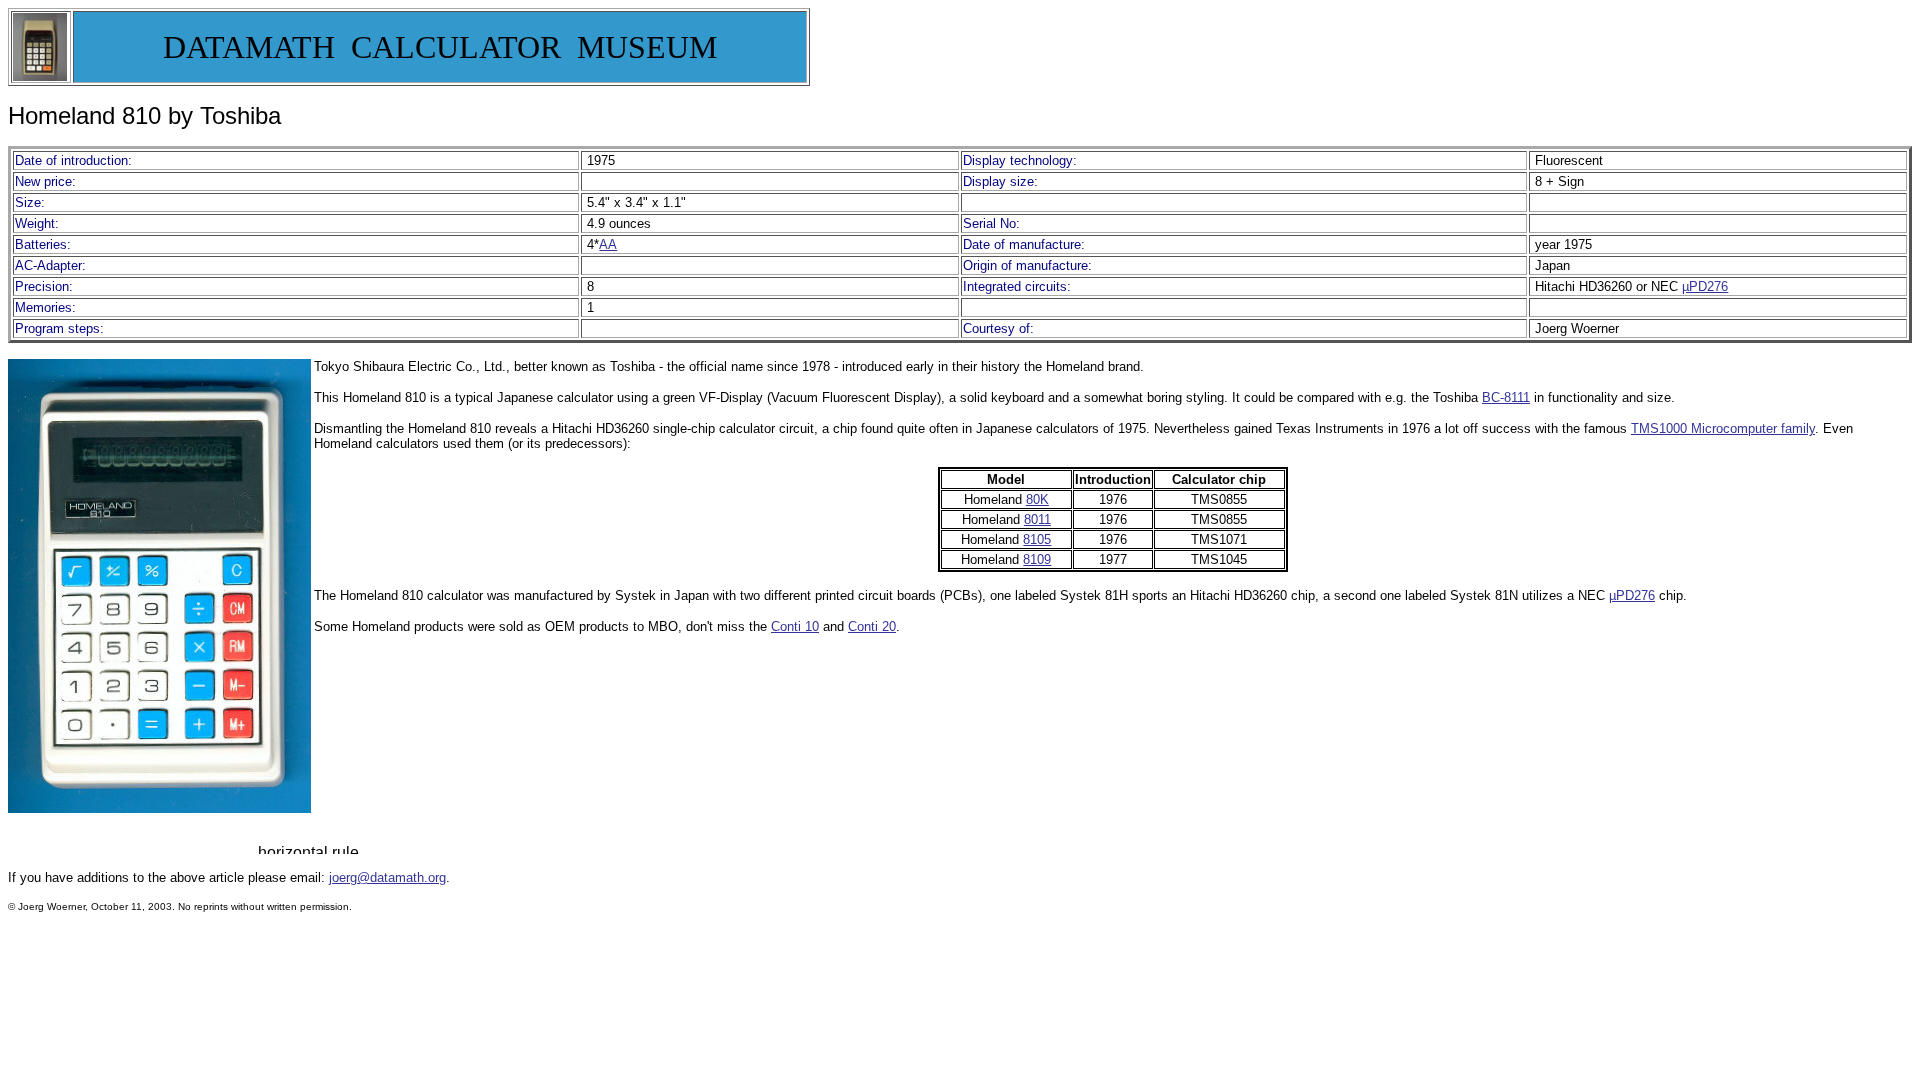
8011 (1037, 519)
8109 (1037, 559)
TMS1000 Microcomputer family (1723, 428)
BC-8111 (1506, 397)
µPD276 (1705, 286)
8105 (1037, 539)
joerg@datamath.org (387, 877)
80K (1037, 499)
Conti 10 (795, 626)
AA (608, 244)
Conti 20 (872, 626)
